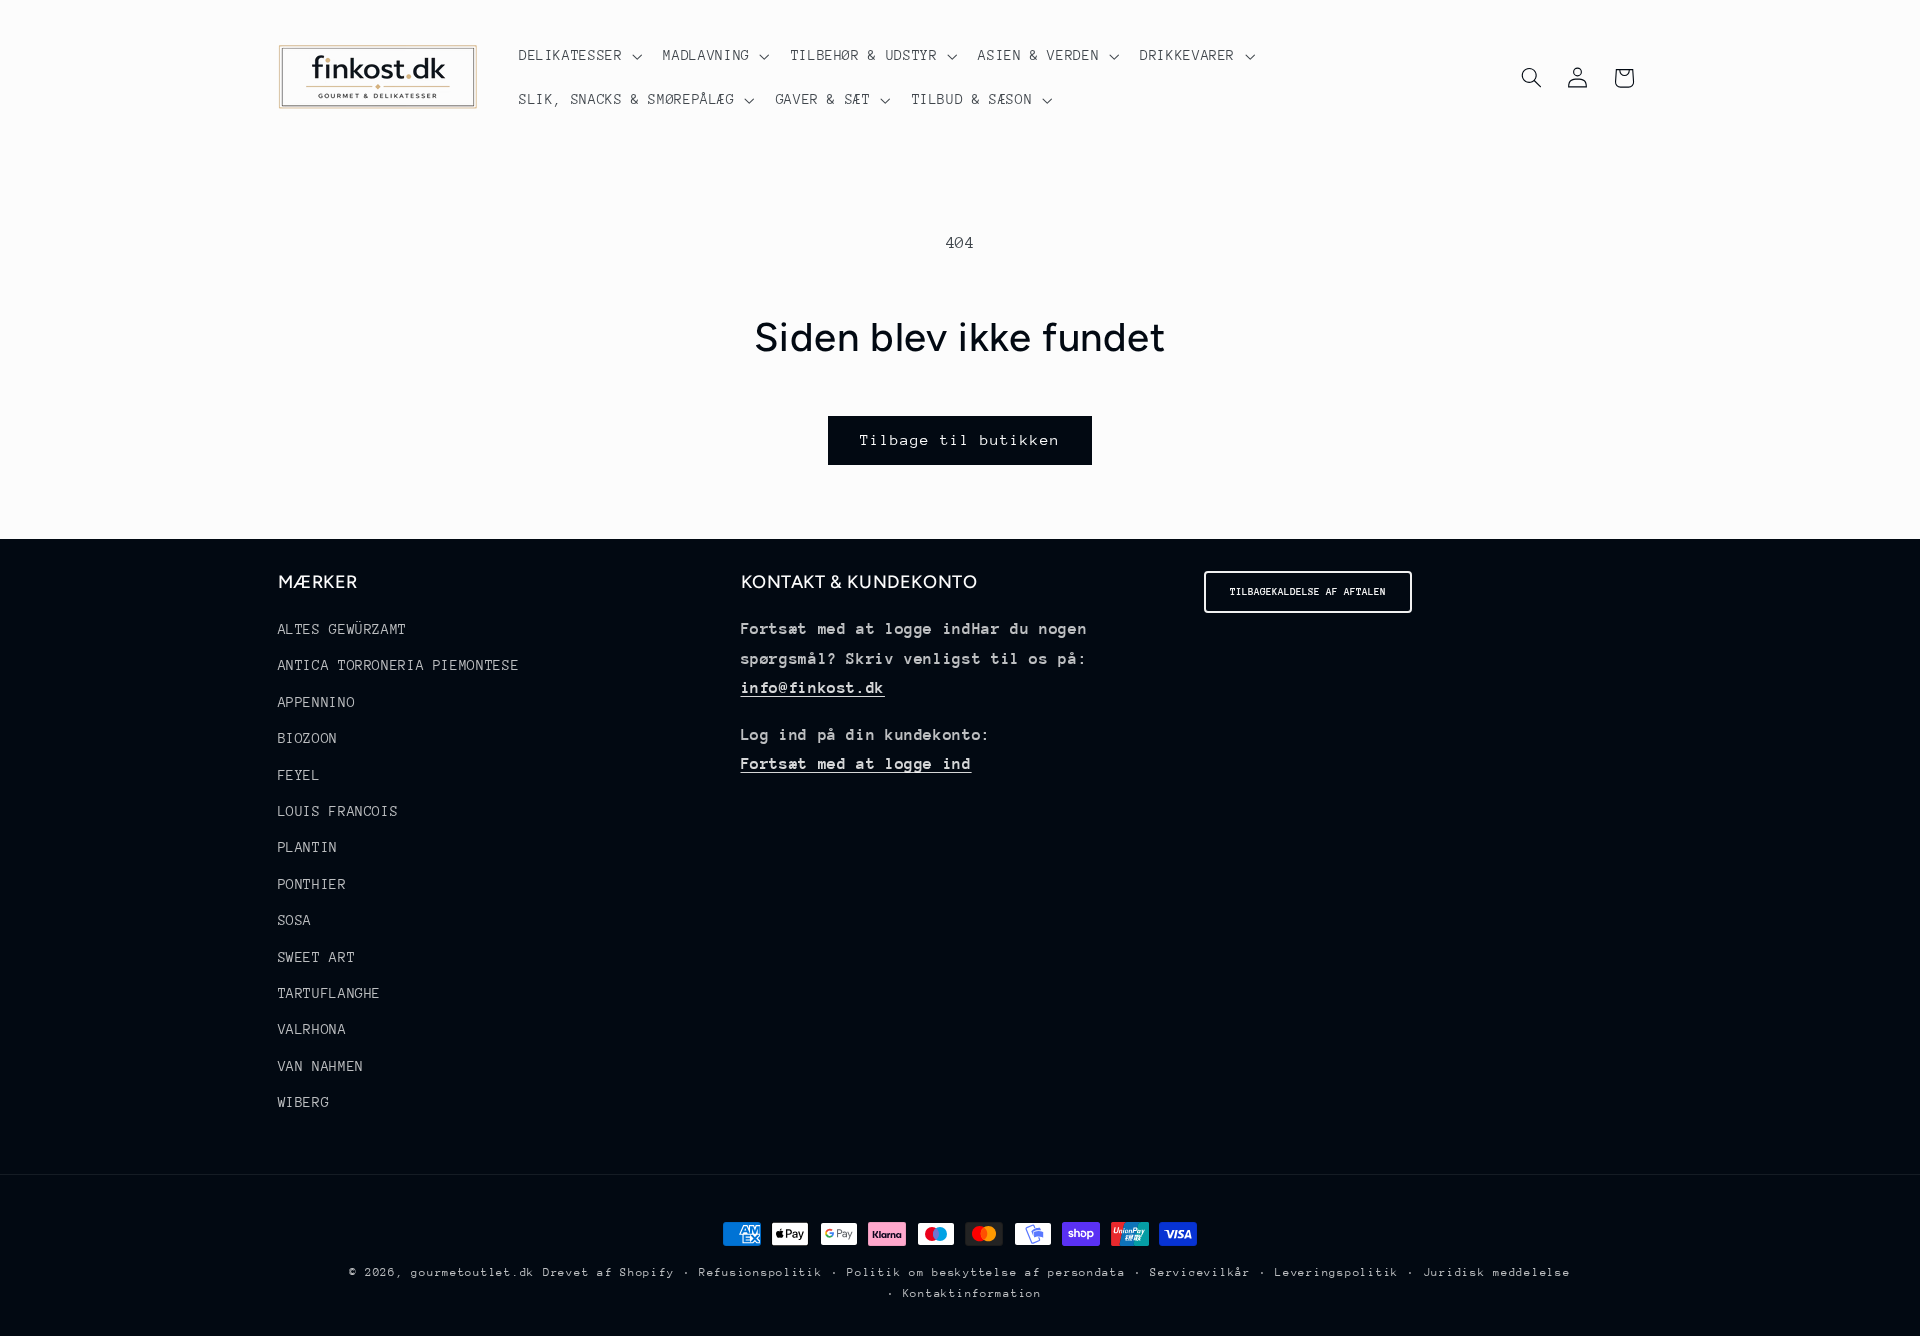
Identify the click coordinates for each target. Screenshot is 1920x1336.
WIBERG (304, 1102)
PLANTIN (308, 848)
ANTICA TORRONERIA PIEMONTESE (399, 666)
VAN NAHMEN (321, 1066)
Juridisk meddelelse (1497, 1272)
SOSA (295, 920)
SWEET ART (317, 957)
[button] (578, 56)
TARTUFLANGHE (330, 993)
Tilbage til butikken (960, 439)
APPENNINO (317, 702)
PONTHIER (312, 884)
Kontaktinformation (972, 1293)
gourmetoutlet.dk (473, 1272)
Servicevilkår (1200, 1272)
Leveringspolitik (1337, 1272)
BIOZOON (308, 738)
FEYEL (299, 775)
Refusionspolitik (761, 1272)
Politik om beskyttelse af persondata (986, 1272)
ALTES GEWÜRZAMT (342, 629)
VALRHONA (312, 1030)
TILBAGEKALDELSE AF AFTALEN (1308, 592)
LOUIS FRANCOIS (338, 811)
